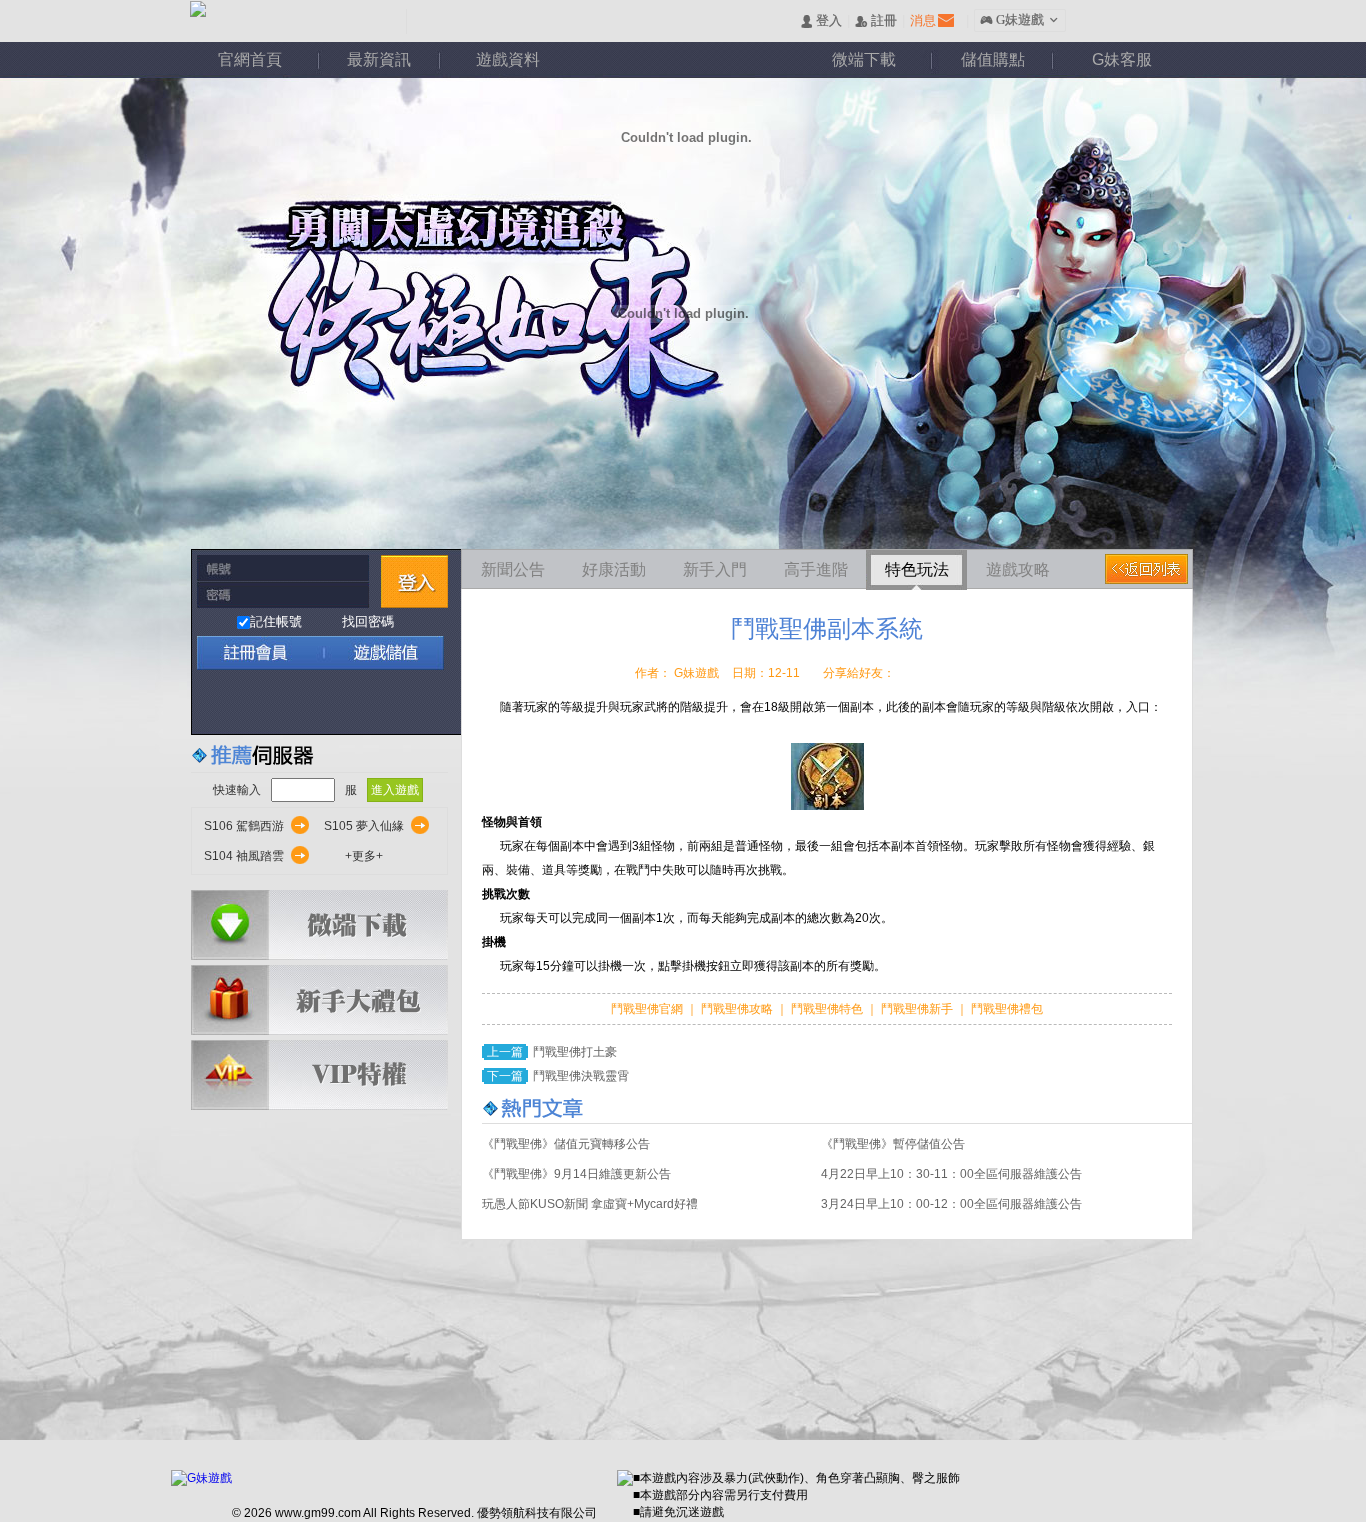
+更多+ (364, 856)
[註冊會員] (257, 652)
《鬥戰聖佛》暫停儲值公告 (893, 1144)
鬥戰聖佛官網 (648, 1009)
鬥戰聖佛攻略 (737, 1009)
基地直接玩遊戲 (341, 702)
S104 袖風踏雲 (244, 856)
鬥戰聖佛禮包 (1005, 1009)
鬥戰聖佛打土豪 (575, 1052)
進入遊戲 (395, 790)
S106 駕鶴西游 (244, 826)
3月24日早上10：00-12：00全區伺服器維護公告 (951, 1204)
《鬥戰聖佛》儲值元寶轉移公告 (566, 1144)
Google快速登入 (255, 702)
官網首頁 (250, 59)
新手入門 (715, 569)
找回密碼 (368, 621)
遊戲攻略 (1018, 569)
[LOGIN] (414, 581)
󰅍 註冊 (876, 21)
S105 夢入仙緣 (364, 826)
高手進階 (816, 569)
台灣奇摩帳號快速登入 (384, 702)
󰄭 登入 (821, 21)
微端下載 (864, 59)
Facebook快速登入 (212, 702)
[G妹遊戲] (201, 1478)
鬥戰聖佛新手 (918, 1009)
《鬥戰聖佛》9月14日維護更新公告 (576, 1174)
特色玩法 (917, 569)
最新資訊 (379, 59)
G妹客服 (1122, 59)
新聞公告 (513, 569)
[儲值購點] (377, 652)
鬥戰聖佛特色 (828, 1009)
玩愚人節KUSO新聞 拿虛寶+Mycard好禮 (590, 1204)
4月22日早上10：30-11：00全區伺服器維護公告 (951, 1174)
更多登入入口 (427, 702)
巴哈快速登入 (298, 702)
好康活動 (614, 569)
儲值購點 (993, 59)
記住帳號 (276, 621)
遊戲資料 (508, 59)
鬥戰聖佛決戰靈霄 (581, 1076)
